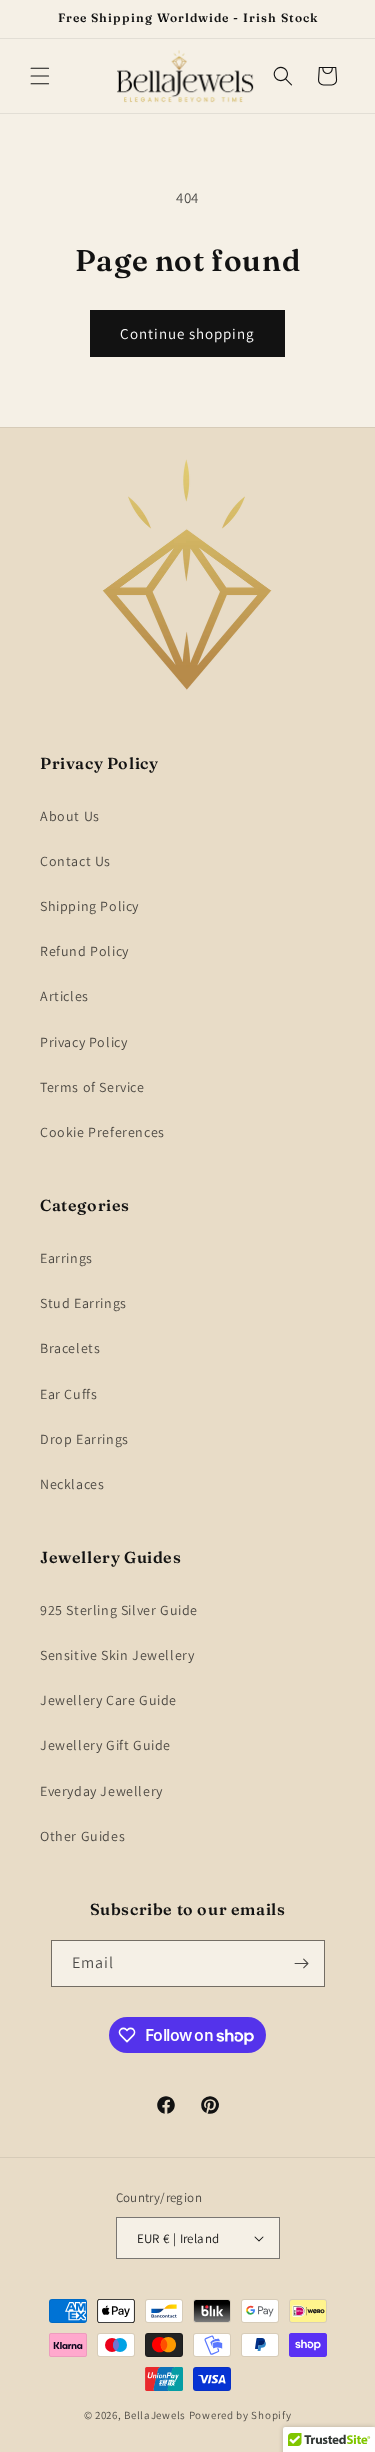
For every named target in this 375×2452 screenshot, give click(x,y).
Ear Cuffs (68, 1394)
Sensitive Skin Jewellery (117, 1655)
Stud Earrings (83, 1303)
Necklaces (72, 1484)
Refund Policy (84, 951)
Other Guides (82, 1836)
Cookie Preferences (102, 1132)
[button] (40, 76)
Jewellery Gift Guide (105, 1745)
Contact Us (75, 861)
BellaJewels (155, 2415)
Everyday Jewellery (101, 1791)
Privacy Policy (83, 1042)
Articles (64, 996)
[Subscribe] (302, 1963)
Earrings (66, 1258)
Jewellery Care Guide (108, 1700)
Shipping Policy (89, 906)
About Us (70, 816)
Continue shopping (187, 333)
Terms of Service (92, 1087)
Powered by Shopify (240, 2415)
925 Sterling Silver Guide (119, 1610)
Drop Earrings (84, 1439)
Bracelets (70, 1348)
